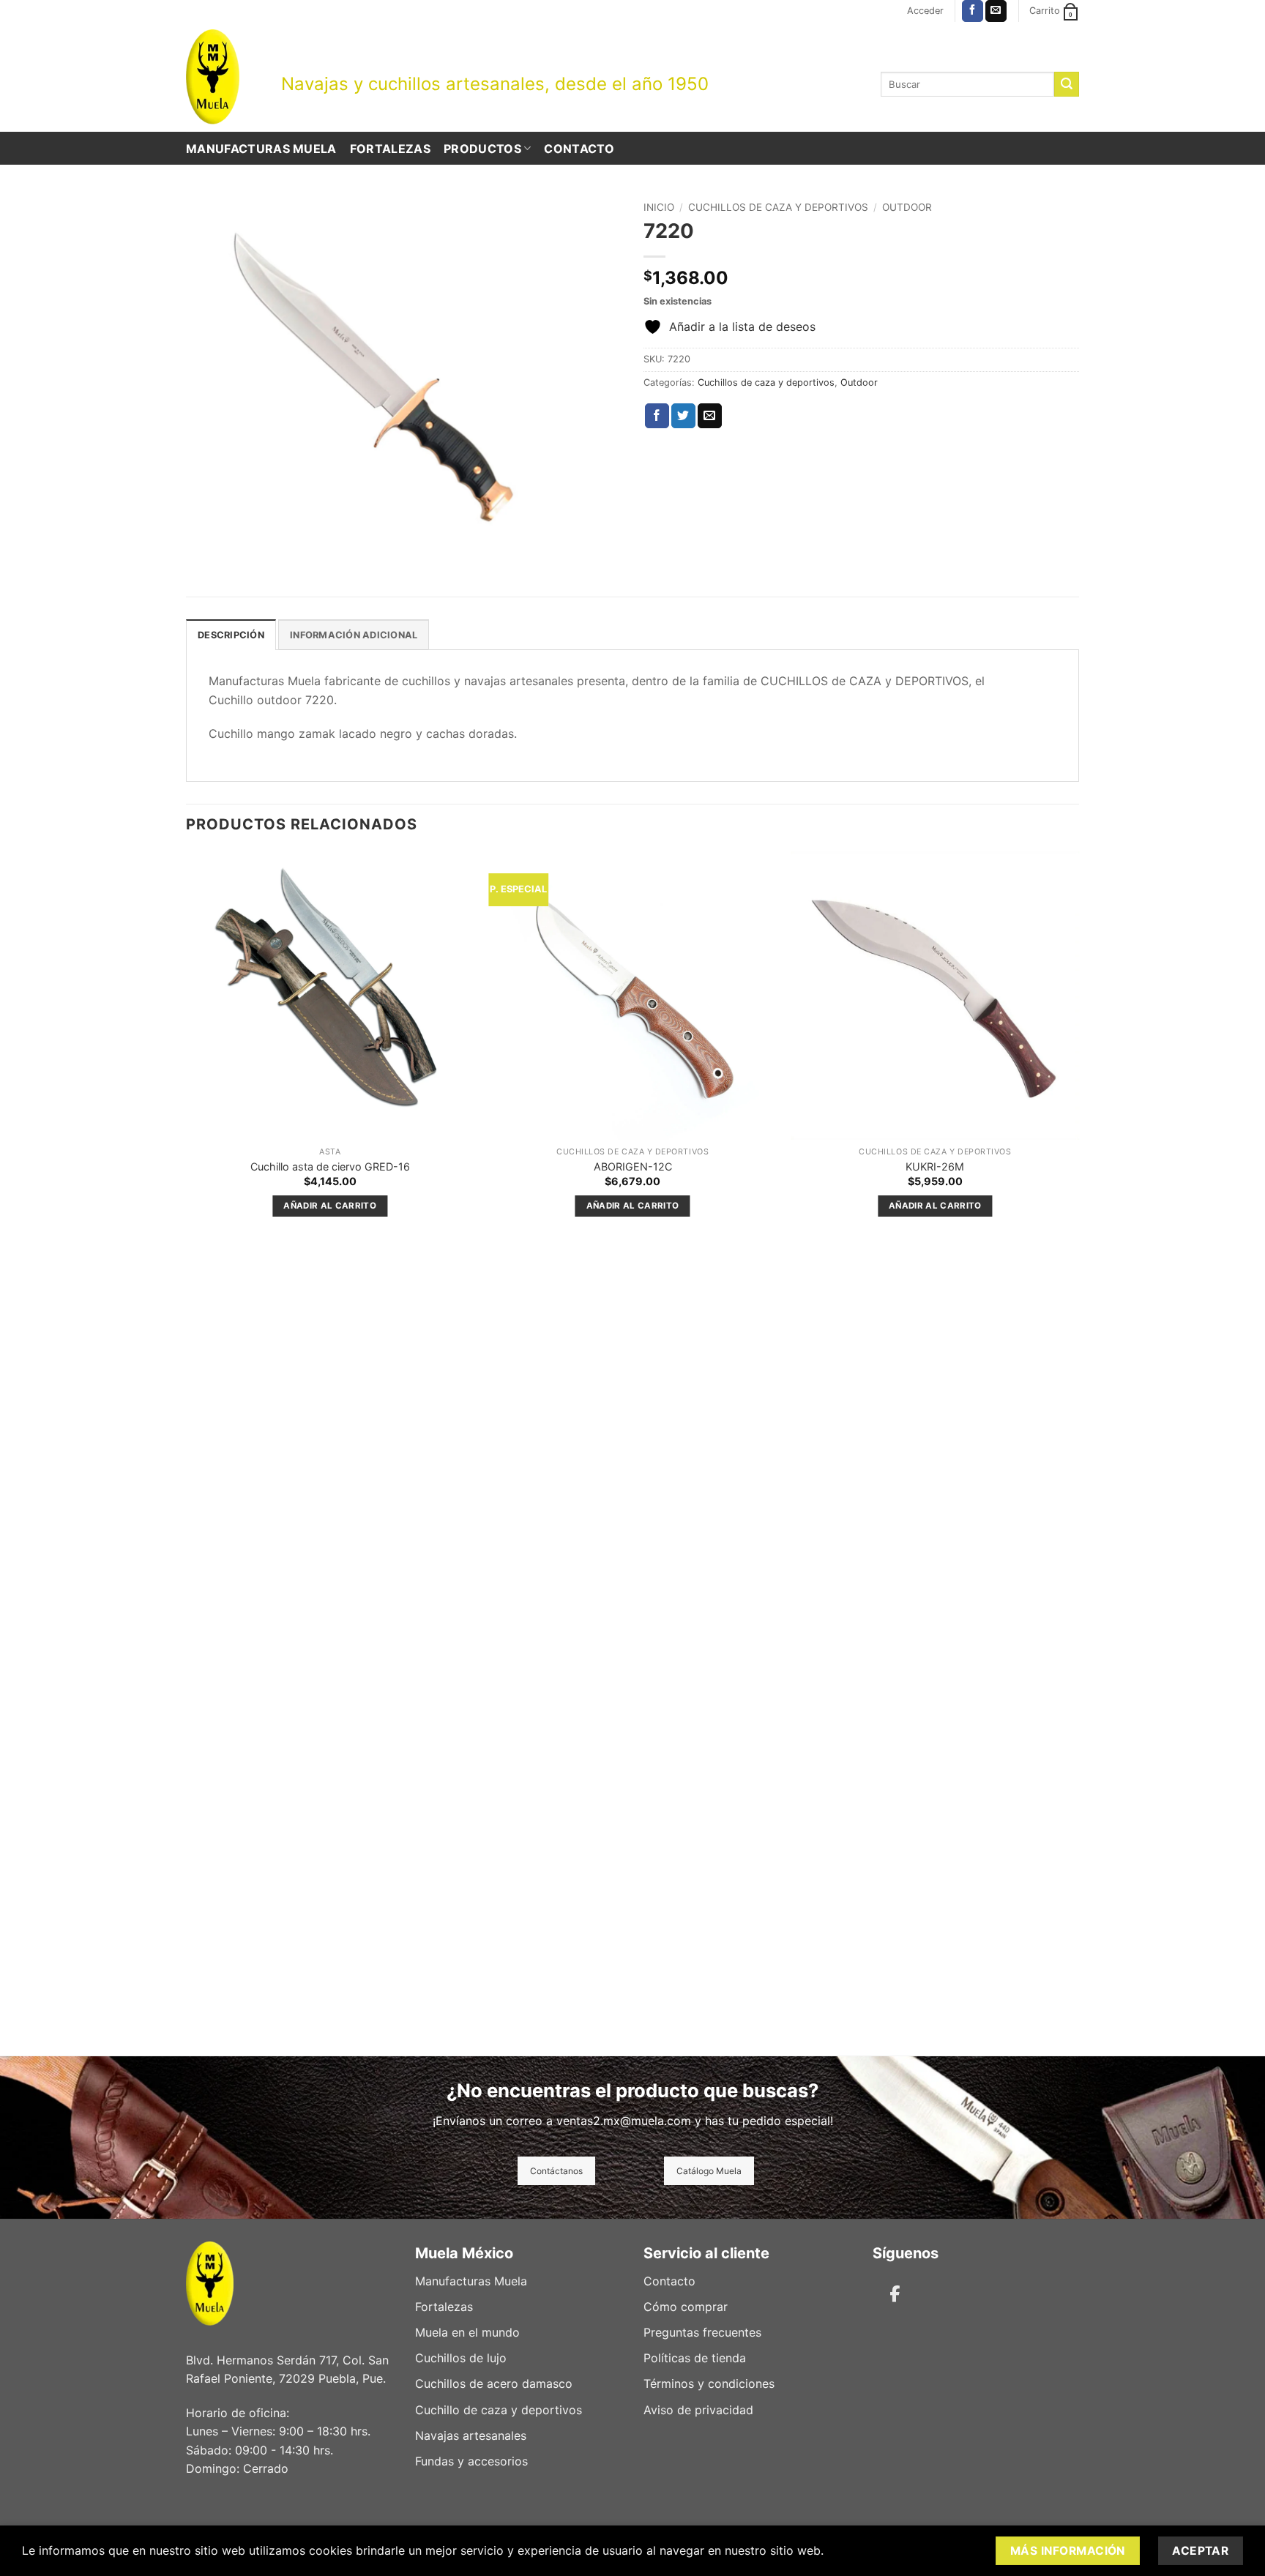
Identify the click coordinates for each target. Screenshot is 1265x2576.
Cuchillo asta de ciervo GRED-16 (330, 1166)
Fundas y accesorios (471, 2461)
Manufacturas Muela (261, 149)
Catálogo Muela (709, 2171)
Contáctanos (556, 2171)
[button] (925, 11)
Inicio (659, 207)
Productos (482, 149)
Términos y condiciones (709, 2383)
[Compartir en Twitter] (683, 416)
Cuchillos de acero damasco (494, 2383)
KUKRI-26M (935, 1166)
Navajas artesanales (471, 2435)
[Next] (1078, 1452)
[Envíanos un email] (996, 11)
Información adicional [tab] (354, 635)
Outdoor (907, 207)
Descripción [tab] (231, 635)
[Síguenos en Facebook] (973, 11)
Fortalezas (390, 149)
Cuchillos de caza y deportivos (778, 207)
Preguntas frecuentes (702, 2332)
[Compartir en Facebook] (657, 416)
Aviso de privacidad (698, 2410)
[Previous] (187, 1452)
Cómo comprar (686, 2307)
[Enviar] (1067, 84)
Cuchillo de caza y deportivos (499, 2410)
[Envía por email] (710, 416)
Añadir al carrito (330, 1206)
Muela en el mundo (467, 2332)
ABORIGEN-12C (633, 1166)
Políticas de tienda (695, 2358)
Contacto (579, 149)
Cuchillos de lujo (461, 2358)
